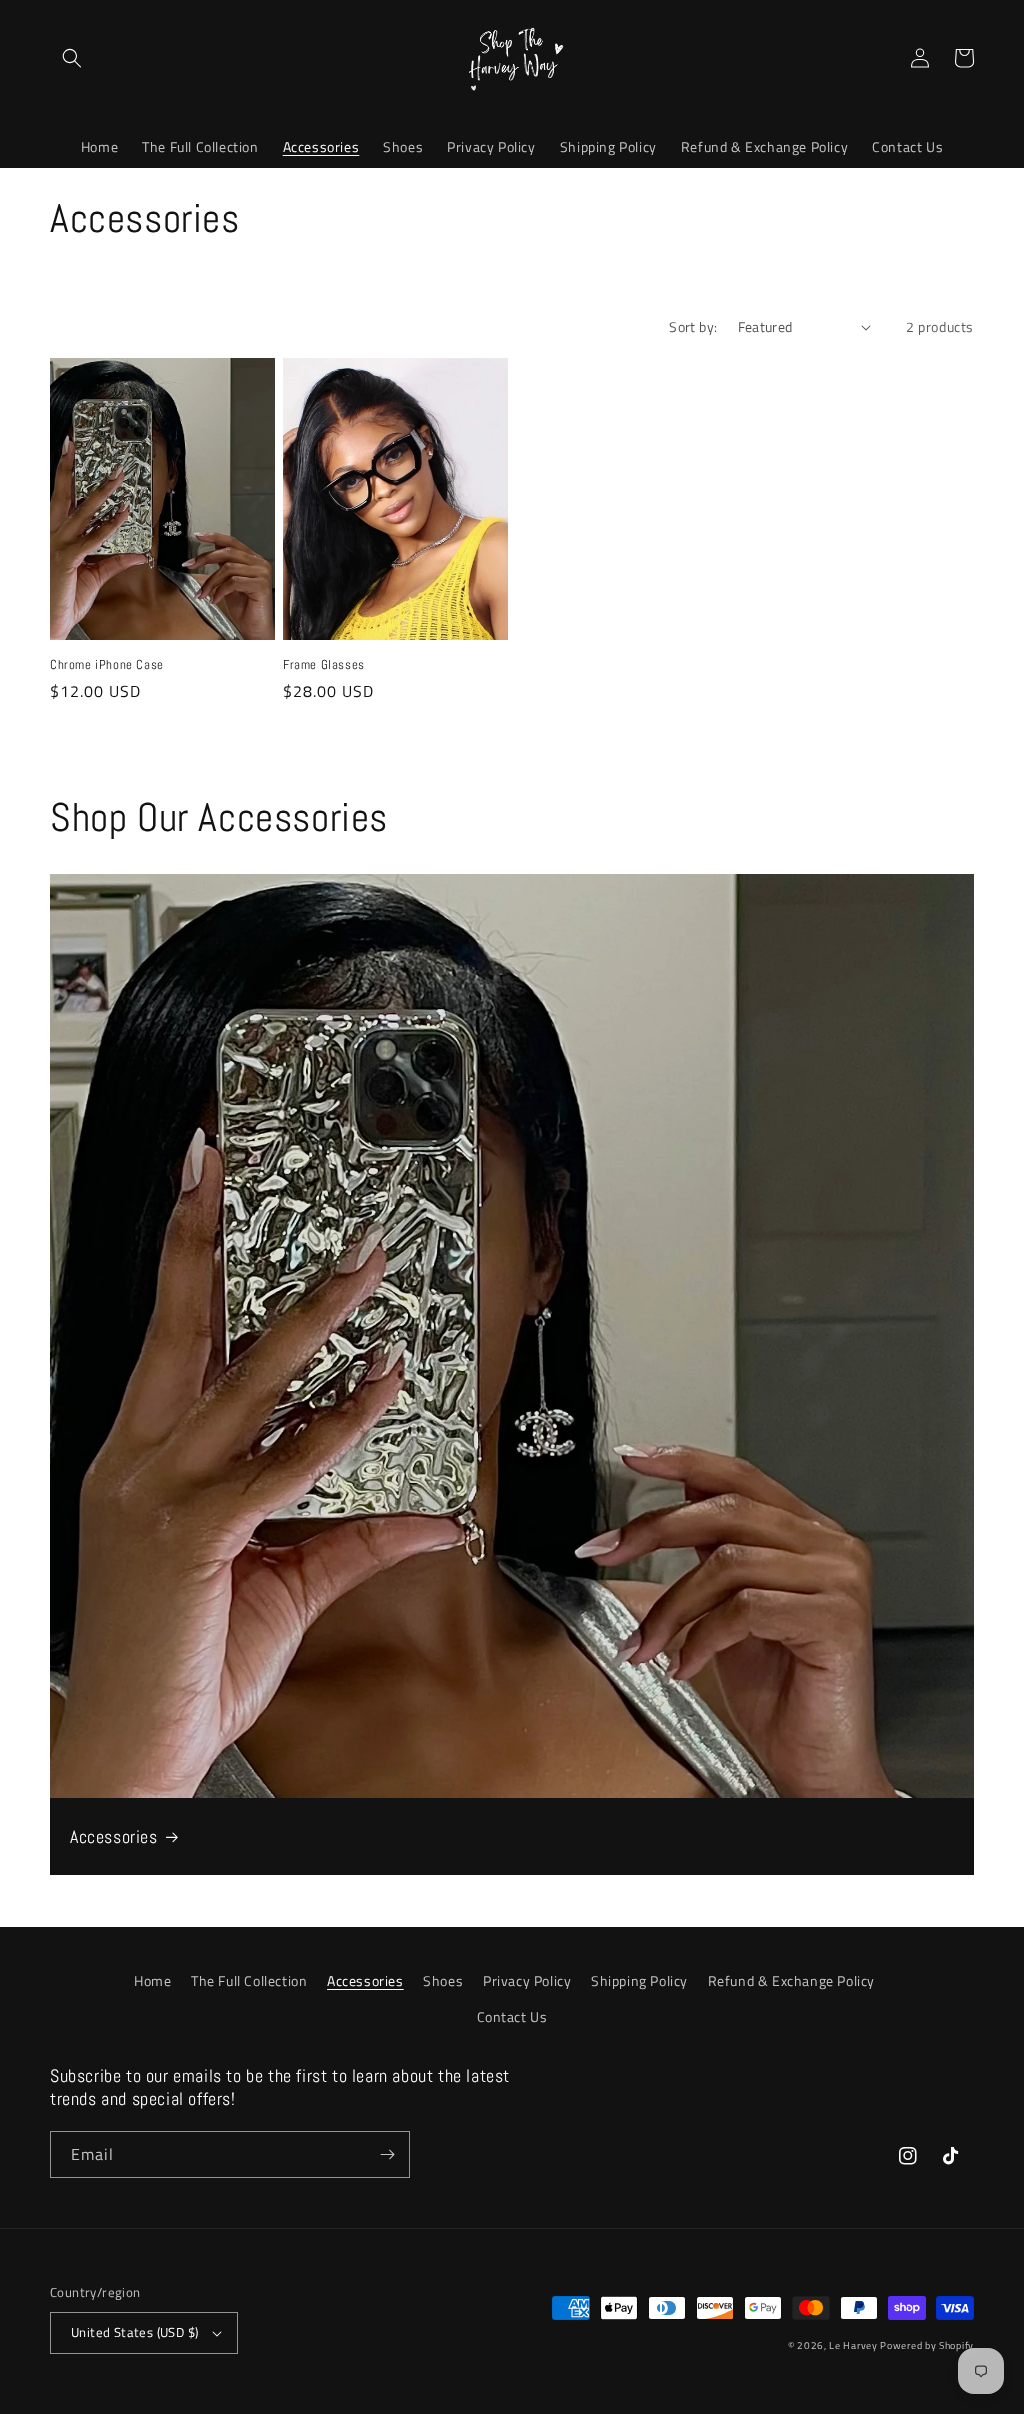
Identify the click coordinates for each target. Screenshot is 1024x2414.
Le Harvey (854, 2345)
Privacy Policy (527, 1980)
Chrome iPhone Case (107, 665)
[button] (72, 58)
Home (152, 1980)
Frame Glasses (324, 665)
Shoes (443, 1980)
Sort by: (693, 326)
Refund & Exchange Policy (791, 1980)
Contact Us (512, 2016)
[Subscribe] (387, 2154)
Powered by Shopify (927, 2345)
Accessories (114, 1836)
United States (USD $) (134, 2332)
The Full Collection (249, 1980)
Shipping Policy (639, 1980)
